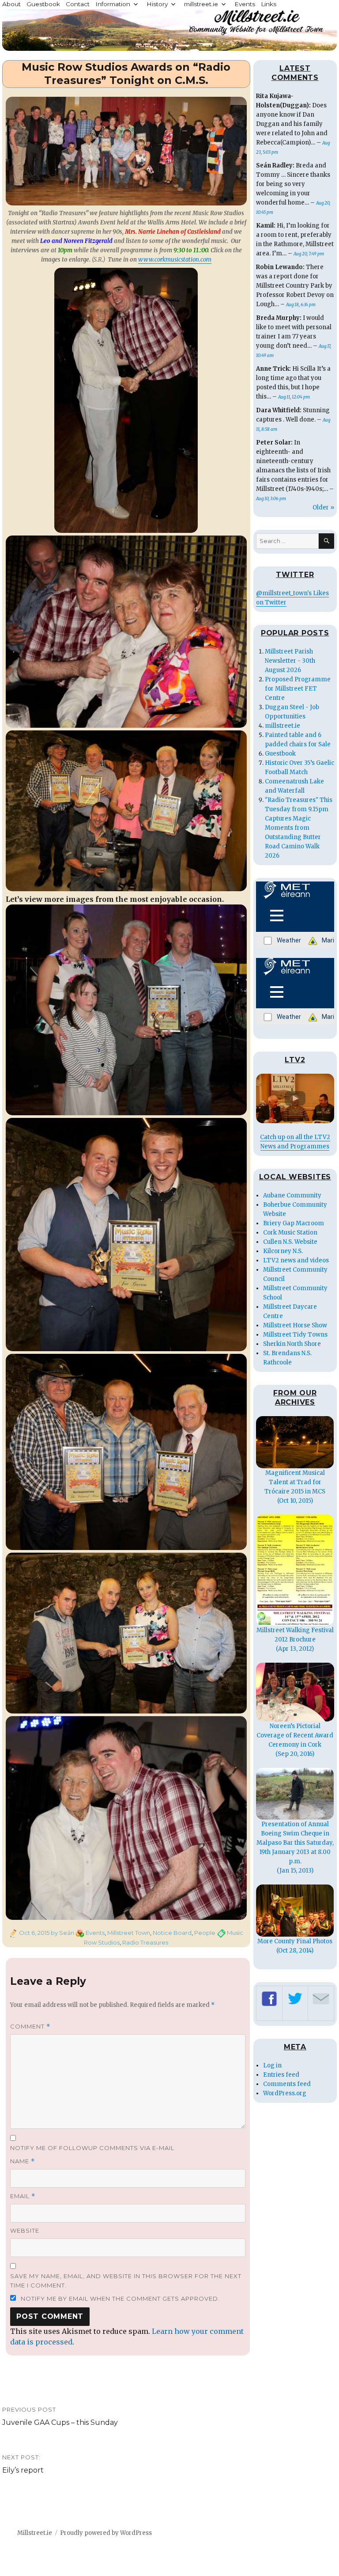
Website (25, 2230)
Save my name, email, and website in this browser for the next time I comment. (126, 2281)
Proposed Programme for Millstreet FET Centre (298, 689)
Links (269, 4)
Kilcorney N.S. (283, 1251)
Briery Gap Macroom (294, 1223)
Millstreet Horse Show (295, 1325)
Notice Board (172, 1933)
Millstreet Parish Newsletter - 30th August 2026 (290, 661)
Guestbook (43, 4)
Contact (78, 4)
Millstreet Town (129, 1933)
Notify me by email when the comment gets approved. (119, 2299)
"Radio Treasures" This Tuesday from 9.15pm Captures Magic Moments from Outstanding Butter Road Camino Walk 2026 (299, 828)
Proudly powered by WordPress (106, 2533)
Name (23, 2161)
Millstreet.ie (35, 2533)
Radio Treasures (145, 1942)
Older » (323, 507)
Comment (30, 2027)
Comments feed (287, 2084)
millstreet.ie (201, 4)
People (205, 1933)
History (157, 4)
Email (23, 2196)
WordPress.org (285, 2093)
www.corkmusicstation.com (175, 260)
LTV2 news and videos (296, 1260)
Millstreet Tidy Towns (295, 1335)
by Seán (62, 1933)
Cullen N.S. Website (290, 1242)
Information (113, 4)
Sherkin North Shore (292, 1344)
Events (245, 4)
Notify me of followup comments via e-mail (92, 2148)
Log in (272, 2065)
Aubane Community (292, 1195)
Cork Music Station (290, 1233)
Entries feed (281, 2075)
